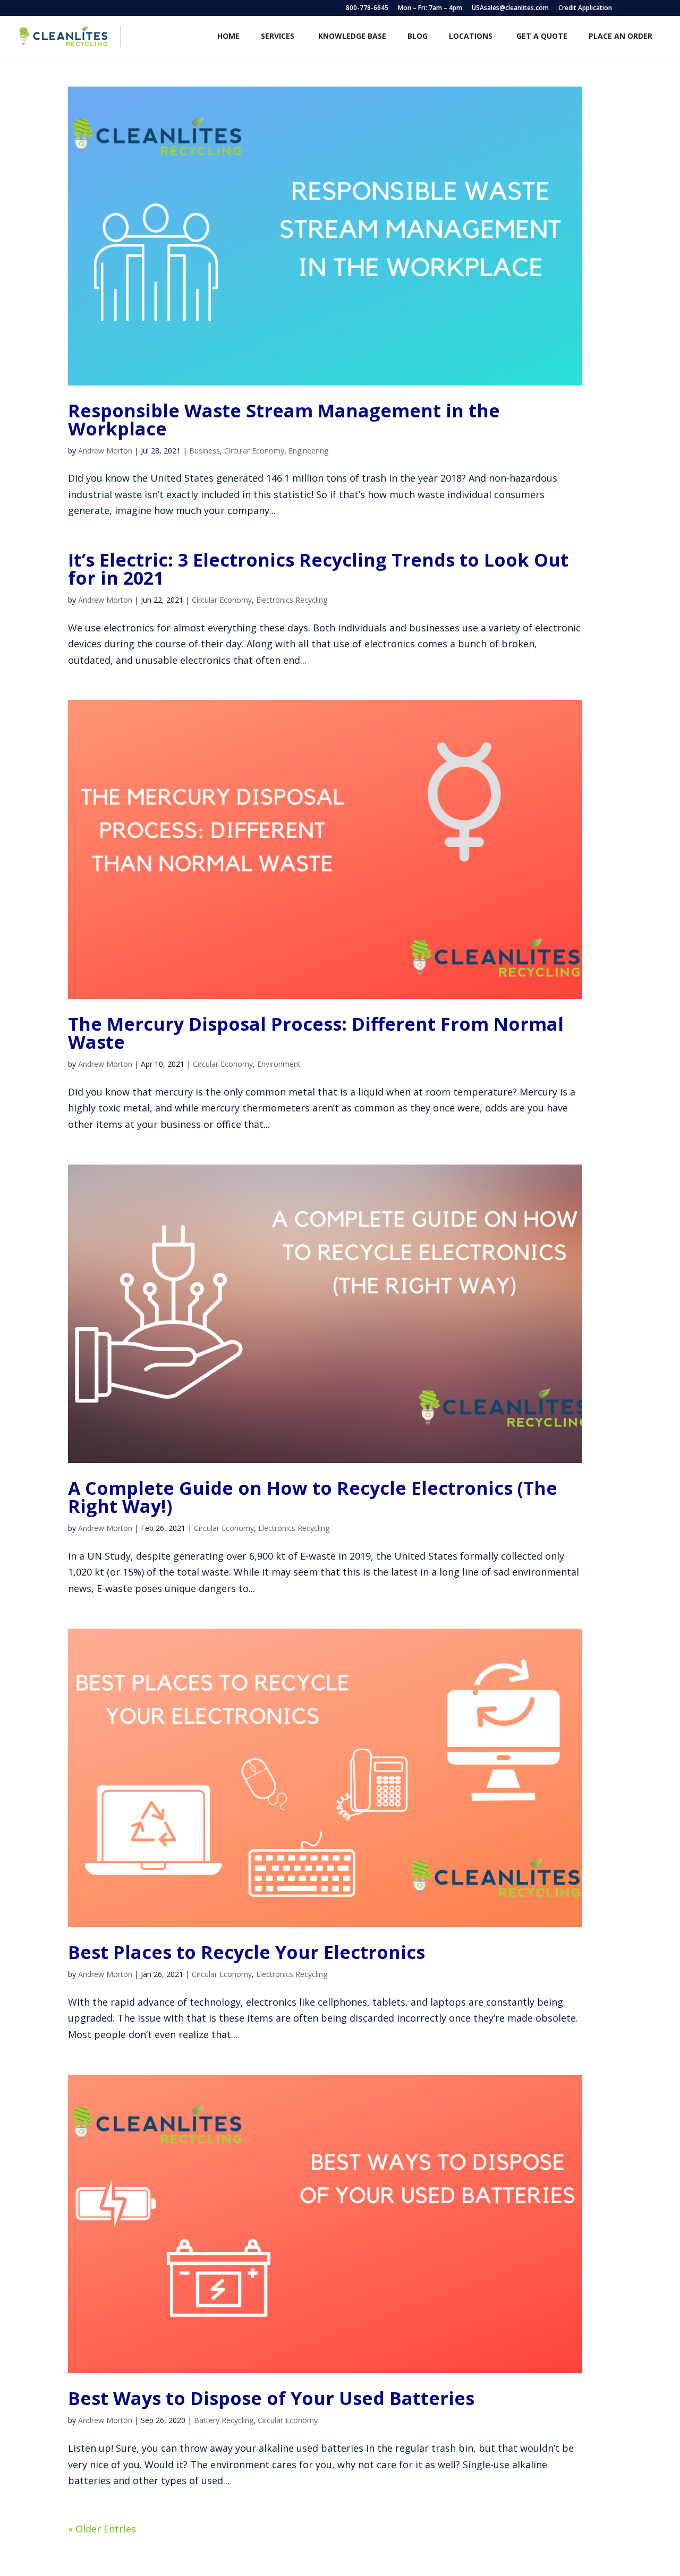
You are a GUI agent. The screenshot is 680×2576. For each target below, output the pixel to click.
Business (205, 451)
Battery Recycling (224, 2420)
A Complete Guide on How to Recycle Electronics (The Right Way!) (313, 1497)
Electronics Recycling (292, 600)
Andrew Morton (105, 451)
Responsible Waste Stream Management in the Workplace (284, 420)
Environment (279, 1064)
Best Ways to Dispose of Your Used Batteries (271, 2398)
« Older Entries (102, 2529)
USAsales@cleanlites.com (510, 8)
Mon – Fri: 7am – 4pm (430, 8)
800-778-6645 (367, 8)
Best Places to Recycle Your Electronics (246, 1952)
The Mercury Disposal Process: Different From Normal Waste (316, 1033)
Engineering (308, 451)
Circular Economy (254, 451)
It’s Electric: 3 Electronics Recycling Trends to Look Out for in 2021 (318, 569)
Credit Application (585, 8)
